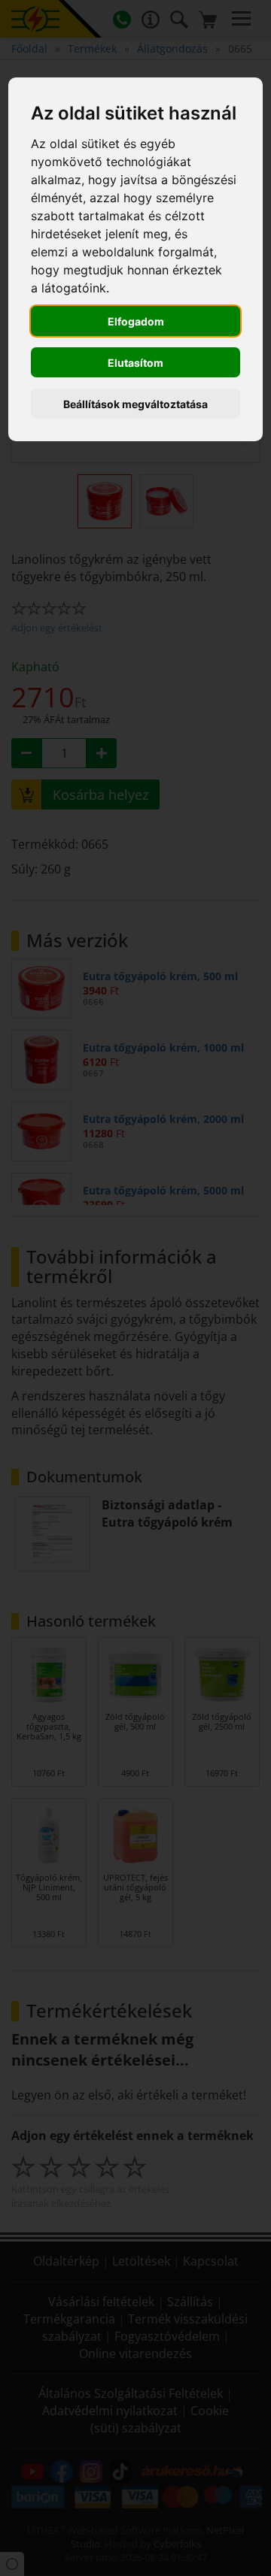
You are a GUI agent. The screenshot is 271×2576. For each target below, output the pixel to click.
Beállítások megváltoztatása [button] (135, 404)
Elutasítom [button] (135, 363)
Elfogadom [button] (136, 321)
